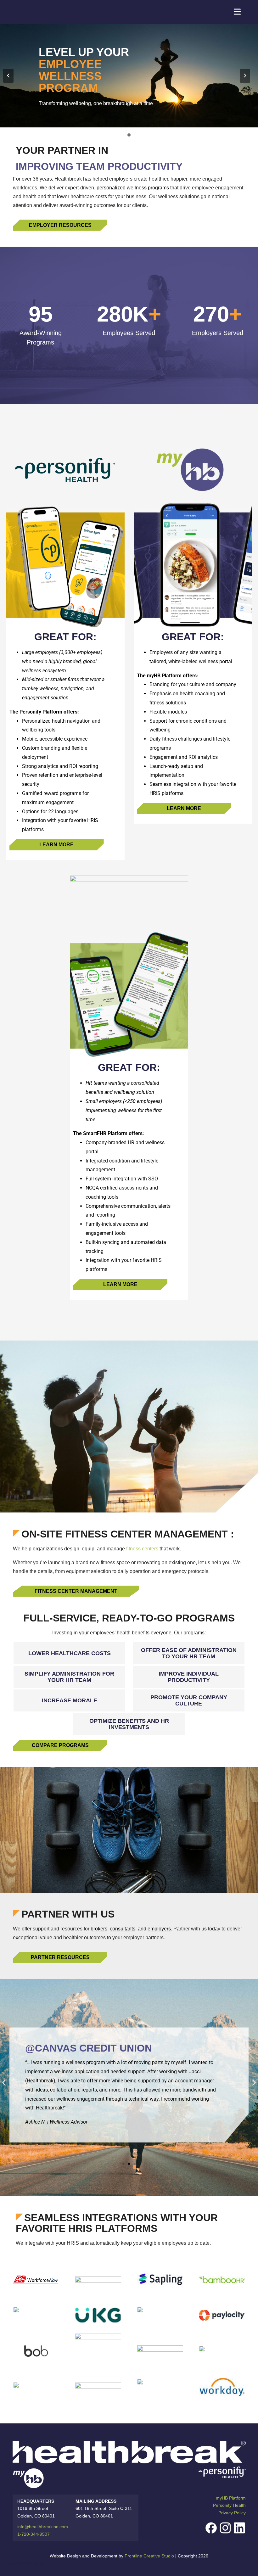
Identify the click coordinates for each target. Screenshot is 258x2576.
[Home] (50, 12)
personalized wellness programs (133, 188)
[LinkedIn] (239, 2528)
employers (159, 1929)
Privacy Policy (232, 2513)
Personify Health (229, 2505)
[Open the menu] (237, 12)
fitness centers (142, 1549)
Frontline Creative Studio (149, 2556)
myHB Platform (231, 2498)
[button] (4, 2083)
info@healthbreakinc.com (43, 2527)
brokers (99, 1929)
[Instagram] (225, 2528)
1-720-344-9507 (34, 2534)
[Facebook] (211, 2528)
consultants (123, 1929)
